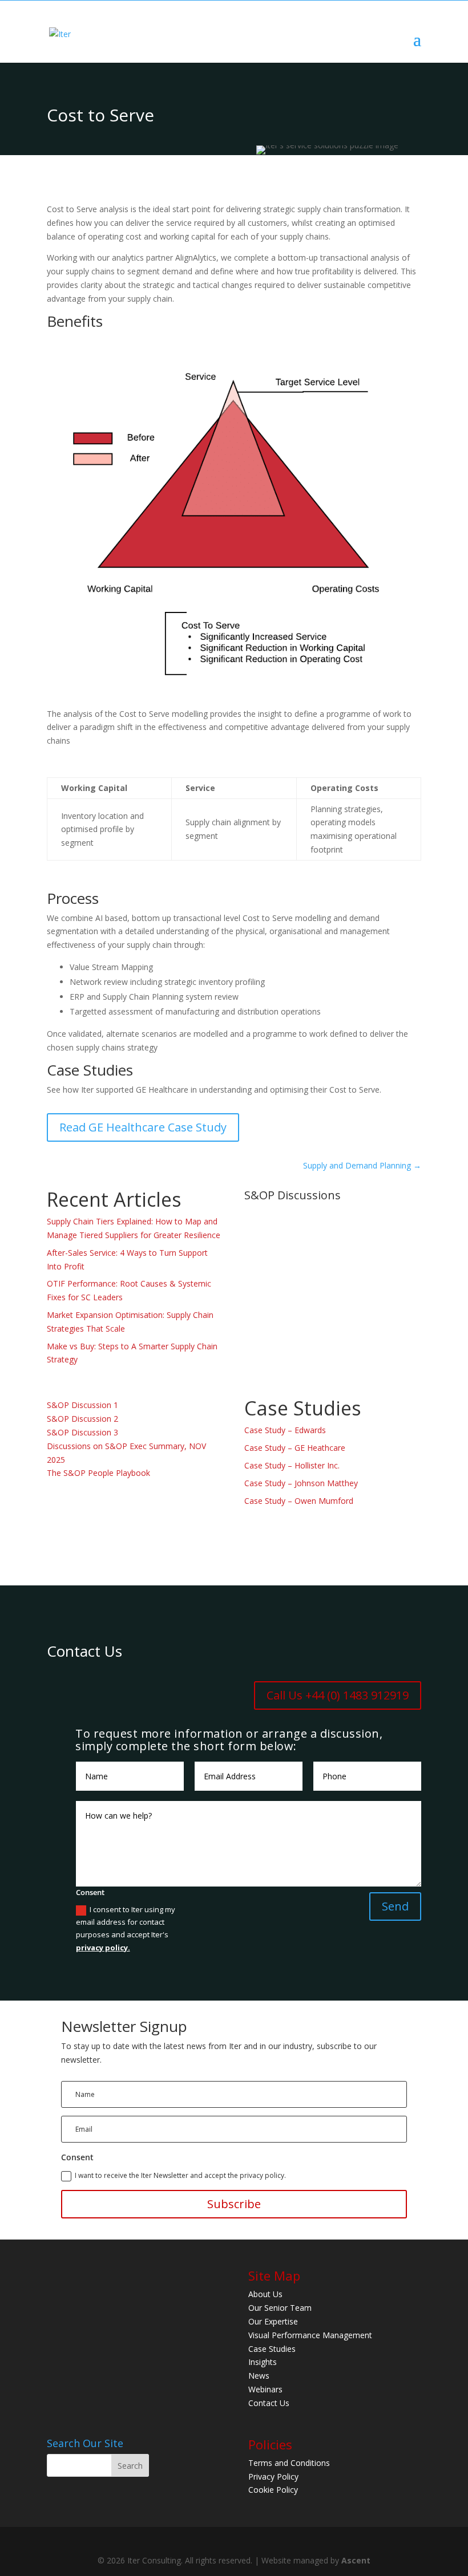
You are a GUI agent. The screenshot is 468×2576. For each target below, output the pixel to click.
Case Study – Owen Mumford (299, 1501)
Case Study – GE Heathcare (295, 1448)
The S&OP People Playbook (98, 1473)
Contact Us (269, 2402)
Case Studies (272, 2348)
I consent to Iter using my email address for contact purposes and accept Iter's (126, 1928)
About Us (265, 2294)
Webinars (265, 2389)
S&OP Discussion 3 (82, 1432)
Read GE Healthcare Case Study (143, 1127)
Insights (263, 2362)
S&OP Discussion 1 (82, 1405)
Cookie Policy (273, 2490)
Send (395, 1906)
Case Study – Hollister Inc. (292, 1465)
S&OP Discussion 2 (82, 1419)
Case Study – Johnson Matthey (301, 1483)
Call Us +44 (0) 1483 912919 (338, 1695)
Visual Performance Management (310, 2334)
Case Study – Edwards (285, 1430)
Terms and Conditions (289, 2462)
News (259, 2376)
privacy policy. (103, 1948)
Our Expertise (273, 2321)
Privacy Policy (273, 2476)
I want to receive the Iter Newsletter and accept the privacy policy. (180, 2175)
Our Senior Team (280, 2308)
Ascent (356, 2560)
